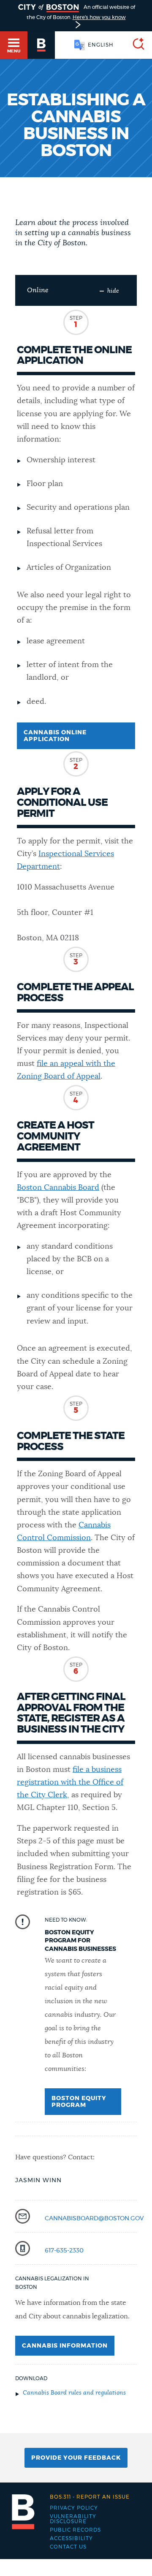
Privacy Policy (74, 2508)
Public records (75, 2530)
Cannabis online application (55, 736)
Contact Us (68, 2547)
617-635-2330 (64, 2251)
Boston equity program (79, 2102)
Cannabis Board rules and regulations (74, 2393)
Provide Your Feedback (76, 2458)
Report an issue (90, 2497)
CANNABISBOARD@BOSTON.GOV (94, 2219)
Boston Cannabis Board (58, 1188)
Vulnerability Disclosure (73, 2519)
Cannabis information (65, 2346)
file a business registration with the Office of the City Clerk (70, 1782)
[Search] (135, 45)
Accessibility (71, 2538)
